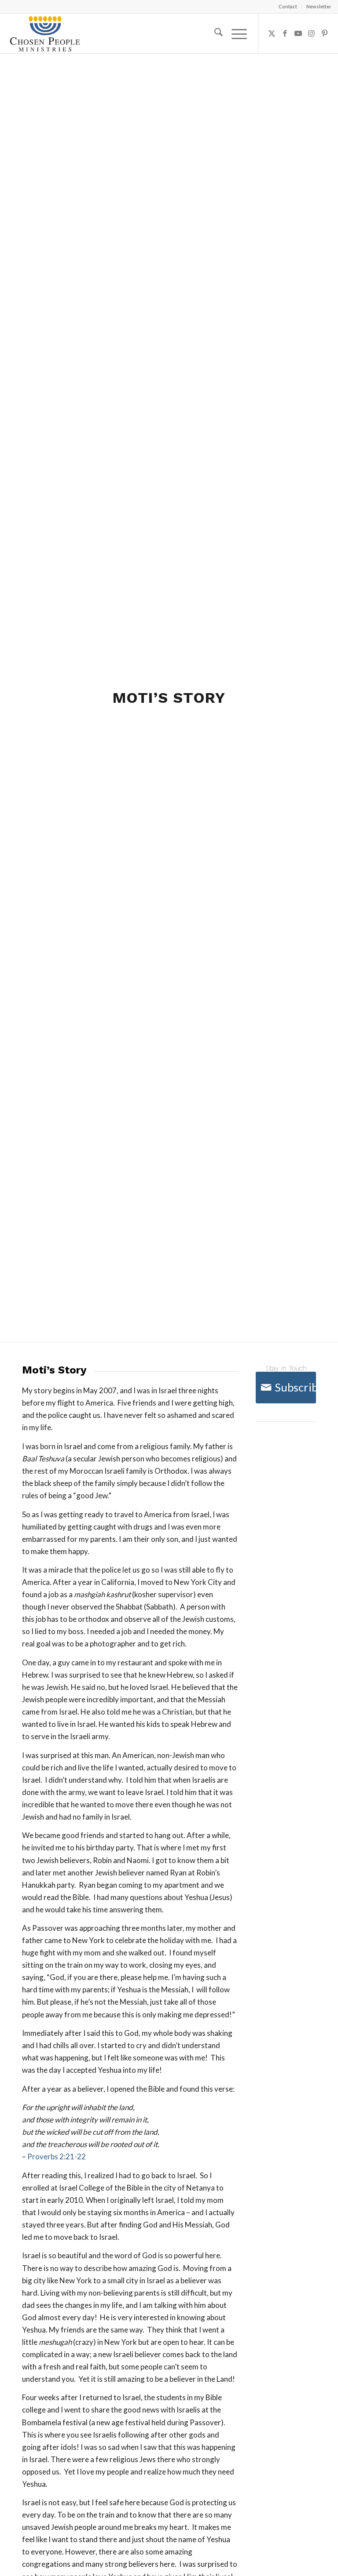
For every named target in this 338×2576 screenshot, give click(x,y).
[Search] (214, 33)
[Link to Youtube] (298, 33)
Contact (288, 6)
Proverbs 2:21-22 (57, 2156)
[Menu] (235, 33)
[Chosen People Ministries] (45, 33)
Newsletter (319, 6)
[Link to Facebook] (285, 33)
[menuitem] (288, 7)
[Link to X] (272, 33)
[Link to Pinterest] (325, 33)
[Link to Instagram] (312, 33)
